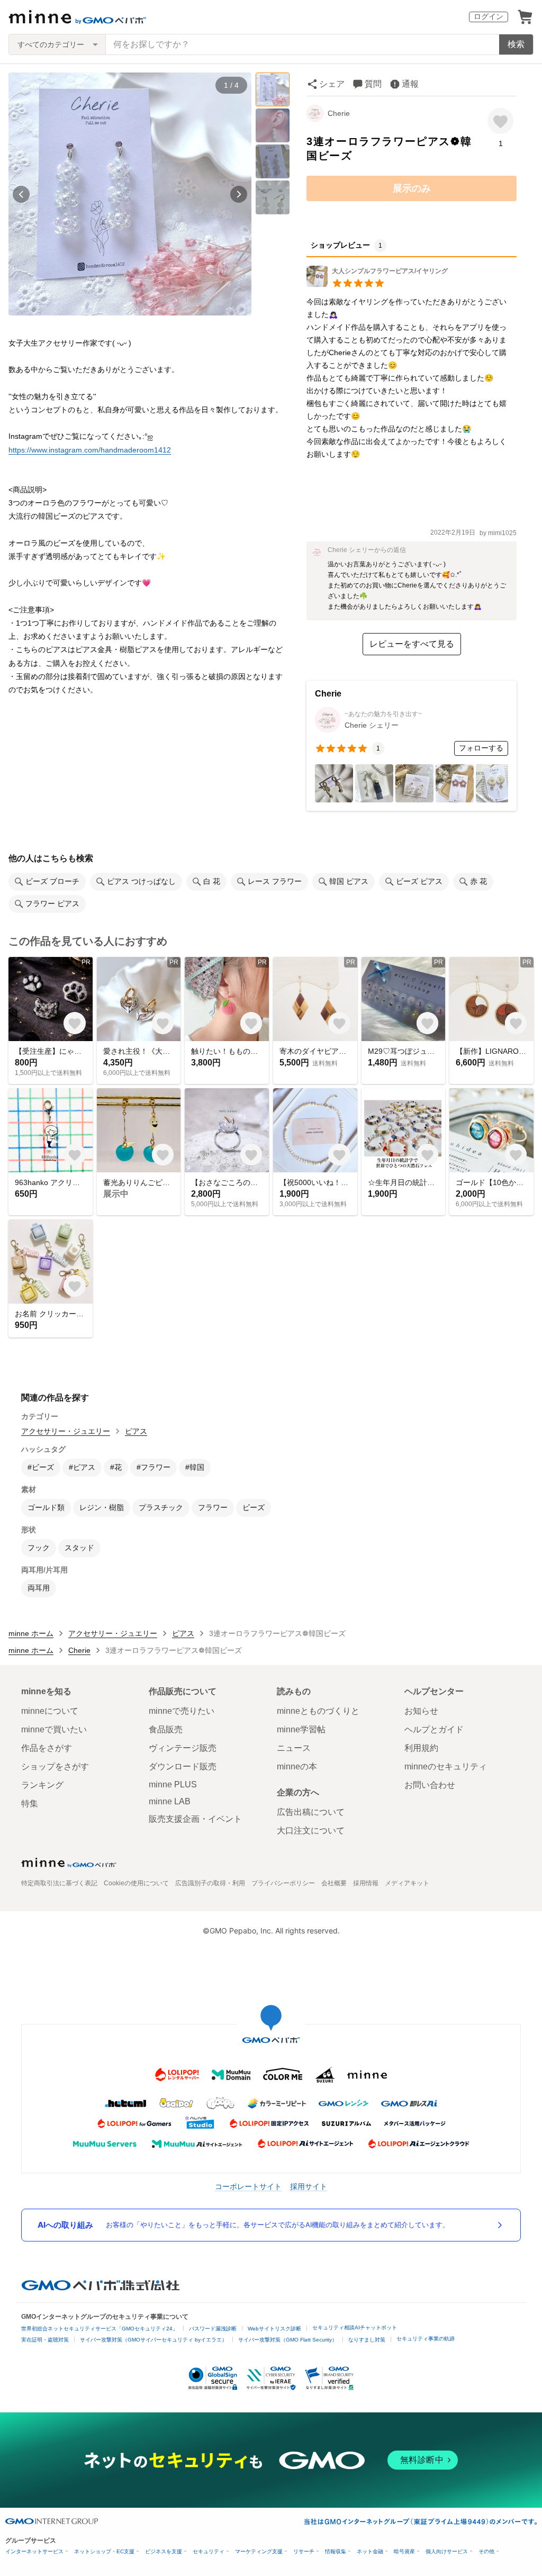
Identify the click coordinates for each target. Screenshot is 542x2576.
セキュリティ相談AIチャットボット (355, 2328)
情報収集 (336, 2551)
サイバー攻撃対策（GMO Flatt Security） (288, 2340)
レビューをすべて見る (412, 644)
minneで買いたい (54, 1729)
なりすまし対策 (367, 2340)
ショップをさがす (55, 1766)
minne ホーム (31, 1633)
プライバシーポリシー (283, 1883)
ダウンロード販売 (183, 1766)
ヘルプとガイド (434, 1729)
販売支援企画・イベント (195, 1819)
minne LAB (170, 1801)
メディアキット (407, 1883)
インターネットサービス (34, 2551)
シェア (332, 84)
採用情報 (366, 1883)
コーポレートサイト (248, 2186)
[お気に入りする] (500, 121)
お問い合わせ (430, 1785)
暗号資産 (404, 2551)
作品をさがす (47, 1748)
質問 (373, 84)
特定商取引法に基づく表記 (59, 1883)
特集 (30, 1804)
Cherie (339, 113)
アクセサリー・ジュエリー (66, 1431)
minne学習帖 (301, 1729)
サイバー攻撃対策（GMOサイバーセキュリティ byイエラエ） (153, 2340)
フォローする (481, 748)
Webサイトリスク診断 (274, 2329)
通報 (410, 84)
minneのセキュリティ (446, 1766)
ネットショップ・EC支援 (104, 2551)
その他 (486, 2551)
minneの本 (297, 1766)
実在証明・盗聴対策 (45, 2340)
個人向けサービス (447, 2551)
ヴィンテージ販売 (183, 1748)
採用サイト (309, 2186)
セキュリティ (209, 2551)
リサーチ (304, 2551)
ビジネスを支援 (164, 2551)
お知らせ (421, 1711)
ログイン (489, 16)
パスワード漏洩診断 (213, 2329)
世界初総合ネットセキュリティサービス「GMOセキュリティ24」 (100, 2329)
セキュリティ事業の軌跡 (426, 2339)
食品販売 (166, 1729)
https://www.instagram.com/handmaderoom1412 (90, 450)
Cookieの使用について (136, 1883)
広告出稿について (311, 1812)
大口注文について (311, 1831)
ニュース (294, 1748)
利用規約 (421, 1748)
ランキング (42, 1785)
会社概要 (334, 1883)
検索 (516, 44)
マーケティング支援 (259, 2551)
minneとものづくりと (318, 1711)
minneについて (50, 1711)
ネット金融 (370, 2551)
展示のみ (412, 188)
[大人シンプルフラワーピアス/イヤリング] (377, 284)
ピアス (136, 1431)
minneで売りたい (182, 1711)
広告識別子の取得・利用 (210, 1883)
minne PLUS (173, 1784)
